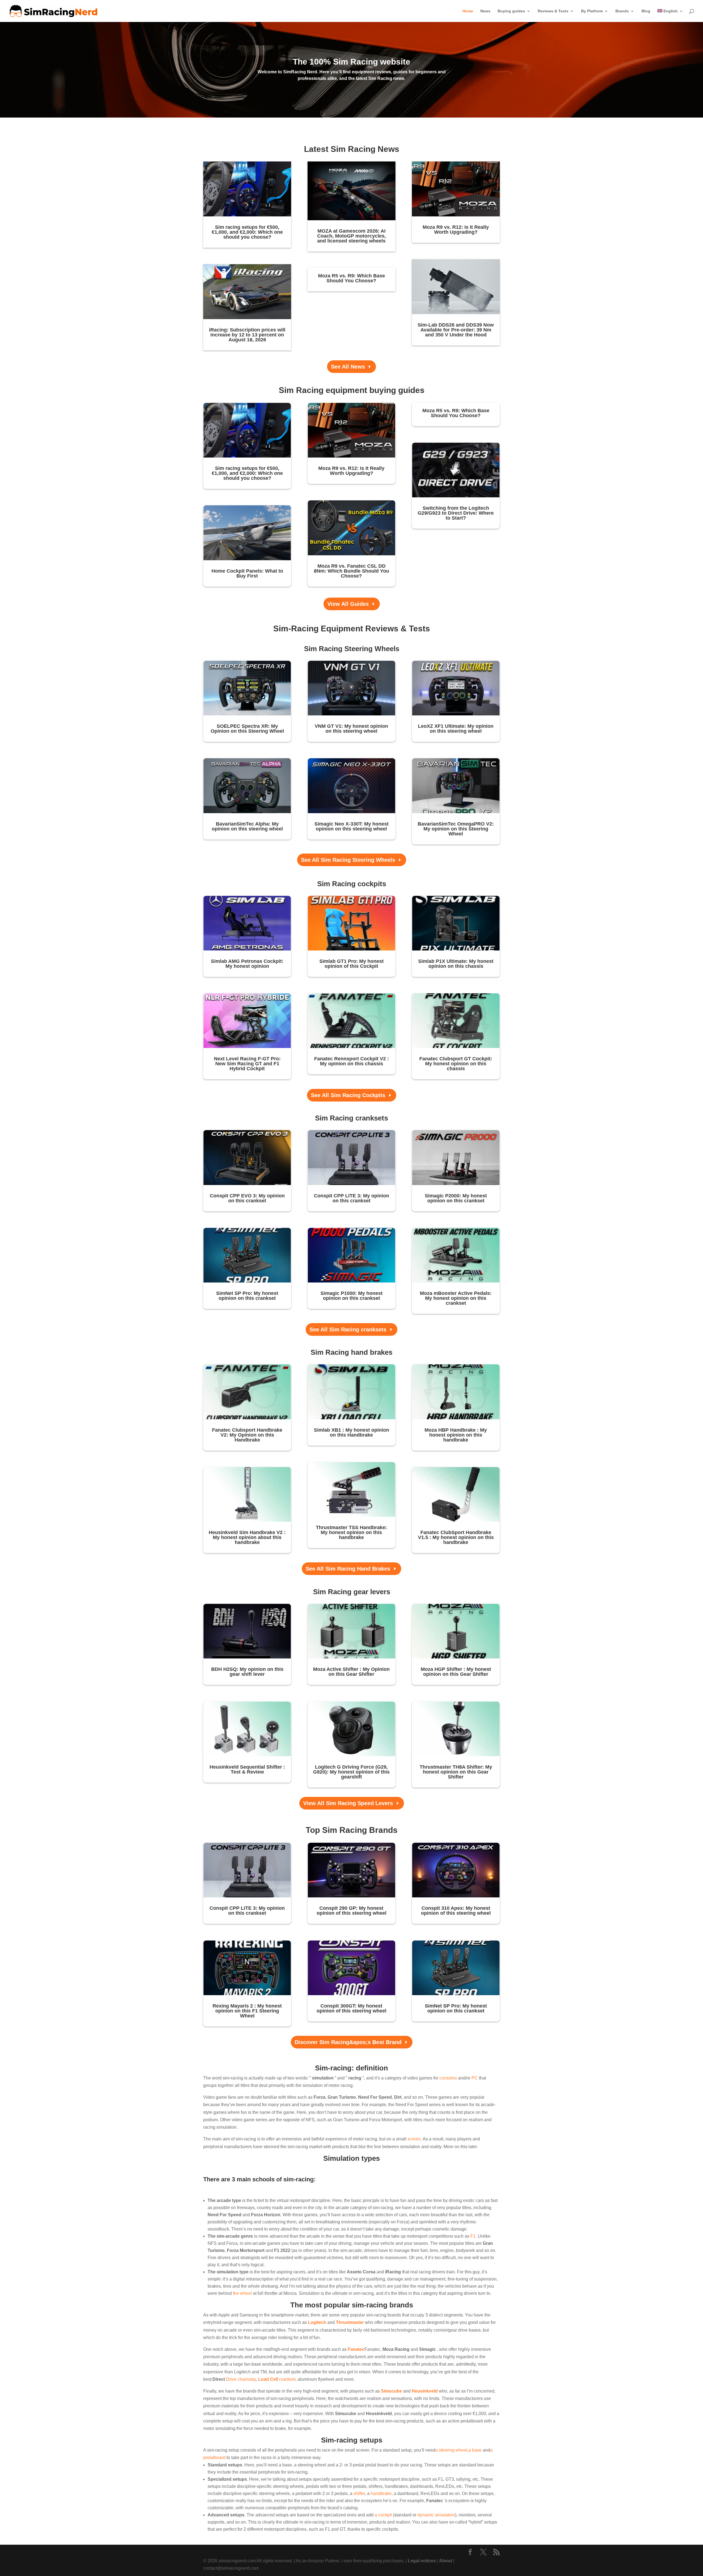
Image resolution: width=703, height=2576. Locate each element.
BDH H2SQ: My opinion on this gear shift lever (247, 1672)
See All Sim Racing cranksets (348, 1329)
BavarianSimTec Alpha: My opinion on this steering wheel (247, 826)
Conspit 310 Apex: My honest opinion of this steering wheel (456, 1911)
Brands (622, 11)
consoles (448, 2078)
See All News (348, 367)
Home (468, 11)
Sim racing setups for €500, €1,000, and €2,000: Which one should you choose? (247, 232)
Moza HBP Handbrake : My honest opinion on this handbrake (456, 1435)
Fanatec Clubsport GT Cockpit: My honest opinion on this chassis (456, 1064)
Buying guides (511, 11)
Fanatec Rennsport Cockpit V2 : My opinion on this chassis (351, 1061)
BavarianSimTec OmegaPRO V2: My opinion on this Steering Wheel (456, 829)
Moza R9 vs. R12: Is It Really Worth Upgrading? (456, 230)
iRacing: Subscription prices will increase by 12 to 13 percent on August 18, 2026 (247, 335)
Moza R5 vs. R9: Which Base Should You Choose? (351, 278)
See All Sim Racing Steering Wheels (348, 860)
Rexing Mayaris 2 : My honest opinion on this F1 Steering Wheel (247, 2011)
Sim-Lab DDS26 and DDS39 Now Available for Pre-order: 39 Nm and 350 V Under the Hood (456, 330)
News (485, 11)
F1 (473, 2236)
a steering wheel (451, 2450)
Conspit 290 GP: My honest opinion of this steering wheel (351, 1911)
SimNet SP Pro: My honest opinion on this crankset (247, 1296)
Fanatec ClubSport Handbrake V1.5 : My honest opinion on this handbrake (456, 1537)
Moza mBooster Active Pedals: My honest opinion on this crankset (456, 1298)
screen (414, 2139)
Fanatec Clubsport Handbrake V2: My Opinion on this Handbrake (247, 1435)
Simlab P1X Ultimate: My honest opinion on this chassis (456, 964)
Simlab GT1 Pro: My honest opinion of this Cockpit (351, 964)
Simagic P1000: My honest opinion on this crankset (351, 1296)
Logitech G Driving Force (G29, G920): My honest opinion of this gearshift (351, 1772)
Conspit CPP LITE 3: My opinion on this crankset (351, 1198)
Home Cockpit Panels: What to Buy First (247, 573)
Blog (646, 11)
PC (475, 2078)
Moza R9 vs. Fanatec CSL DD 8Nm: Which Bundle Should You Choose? (351, 571)
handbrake (381, 2493)
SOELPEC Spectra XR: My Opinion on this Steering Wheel (247, 729)
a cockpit (383, 2515)
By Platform (592, 11)
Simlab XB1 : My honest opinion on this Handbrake (351, 1432)
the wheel (242, 2293)
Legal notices (422, 2561)
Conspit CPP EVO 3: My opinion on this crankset (247, 1198)
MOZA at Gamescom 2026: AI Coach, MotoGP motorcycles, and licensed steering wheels (351, 236)
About (446, 2561)
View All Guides (348, 604)
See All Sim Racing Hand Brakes (348, 1569)
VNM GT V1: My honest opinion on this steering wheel (351, 729)
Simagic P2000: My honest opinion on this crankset (456, 1198)
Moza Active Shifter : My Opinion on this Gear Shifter (351, 1672)
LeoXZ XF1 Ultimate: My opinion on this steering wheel (456, 729)
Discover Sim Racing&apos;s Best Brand (348, 2042)
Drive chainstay (241, 2379)
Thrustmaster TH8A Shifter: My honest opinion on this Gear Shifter (456, 1772)
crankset (277, 2379)
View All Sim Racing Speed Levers (348, 1803)
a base (475, 2450)
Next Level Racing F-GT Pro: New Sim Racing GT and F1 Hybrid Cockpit (247, 1064)
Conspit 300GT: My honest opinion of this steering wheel (351, 2008)
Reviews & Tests (553, 11)
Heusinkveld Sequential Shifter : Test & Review (247, 1769)
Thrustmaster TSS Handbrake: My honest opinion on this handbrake (351, 1532)
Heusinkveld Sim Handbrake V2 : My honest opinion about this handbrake (247, 1537)
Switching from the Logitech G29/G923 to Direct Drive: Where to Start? (456, 513)
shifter (359, 2493)
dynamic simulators (436, 2515)
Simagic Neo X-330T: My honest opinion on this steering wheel (351, 826)
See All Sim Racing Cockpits (348, 1095)
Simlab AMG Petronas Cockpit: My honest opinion (247, 964)
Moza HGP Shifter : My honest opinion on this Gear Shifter (456, 1672)
